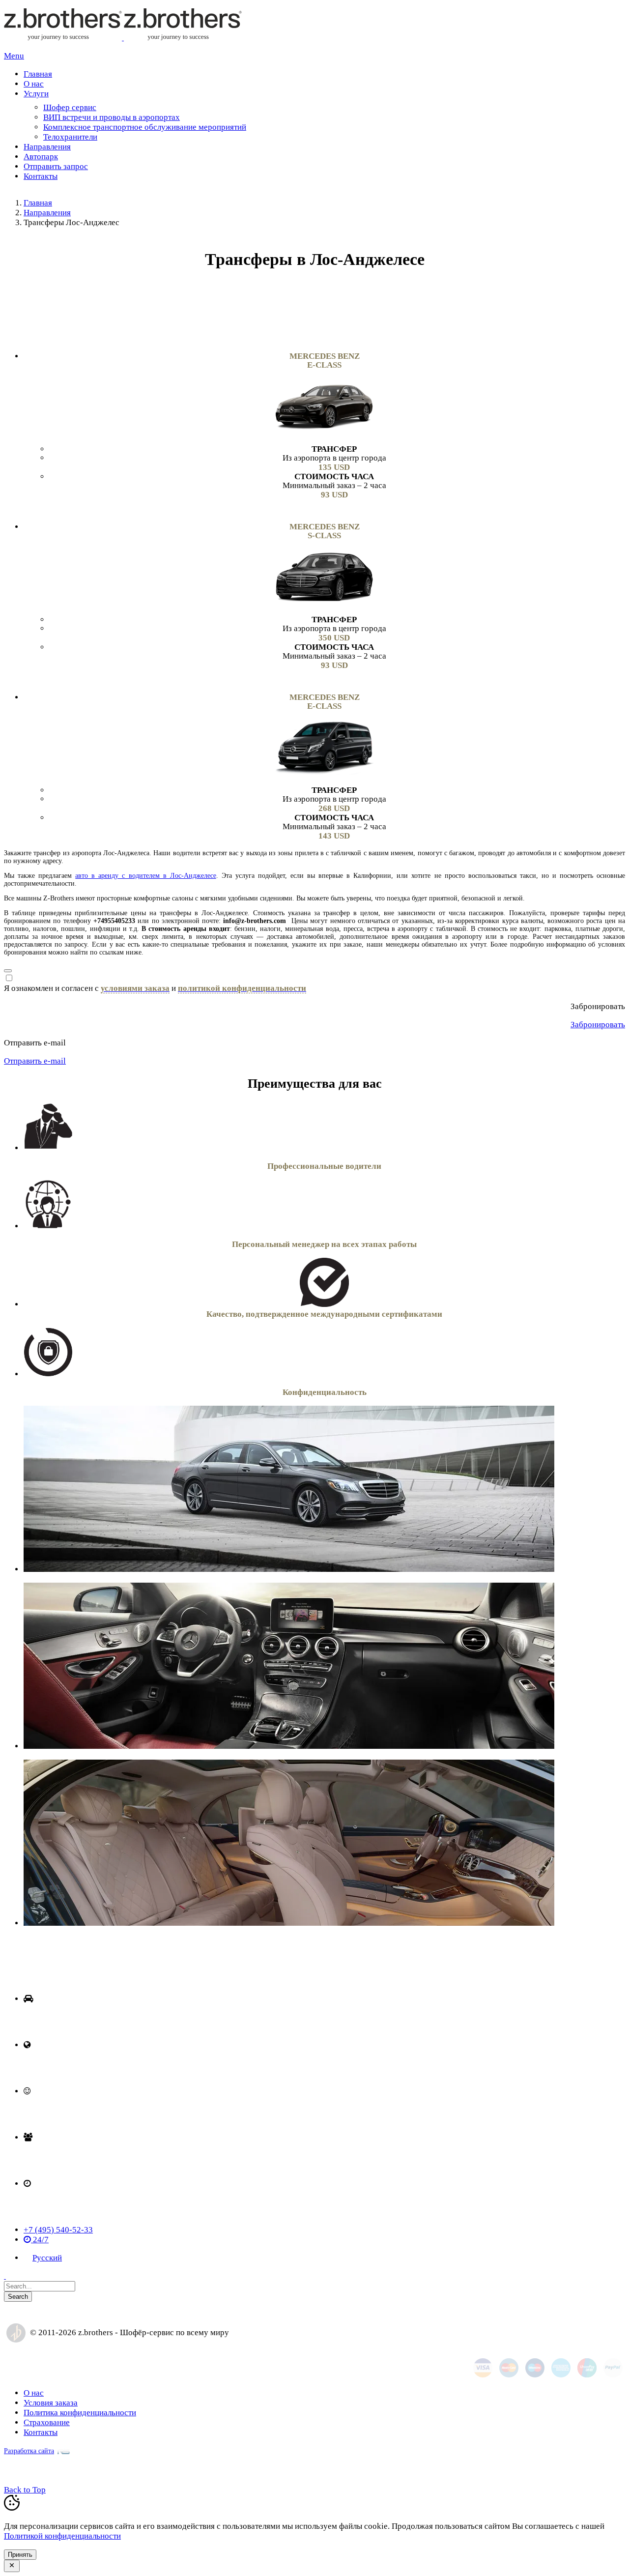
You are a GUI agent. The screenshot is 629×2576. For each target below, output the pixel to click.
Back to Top (25, 2490)
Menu (14, 56)
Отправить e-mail (35, 1061)
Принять (20, 2555)
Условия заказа (51, 2403)
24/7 (40, 2240)
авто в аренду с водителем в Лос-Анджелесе (145, 876)
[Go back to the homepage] (123, 38)
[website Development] (62, 2450)
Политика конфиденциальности (80, 2413)
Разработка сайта (29, 2451)
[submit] (8, 971)
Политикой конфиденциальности (62, 2536)
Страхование (47, 2422)
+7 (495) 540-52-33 (58, 2230)
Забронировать (598, 1025)
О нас (34, 2393)
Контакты (41, 2432)
